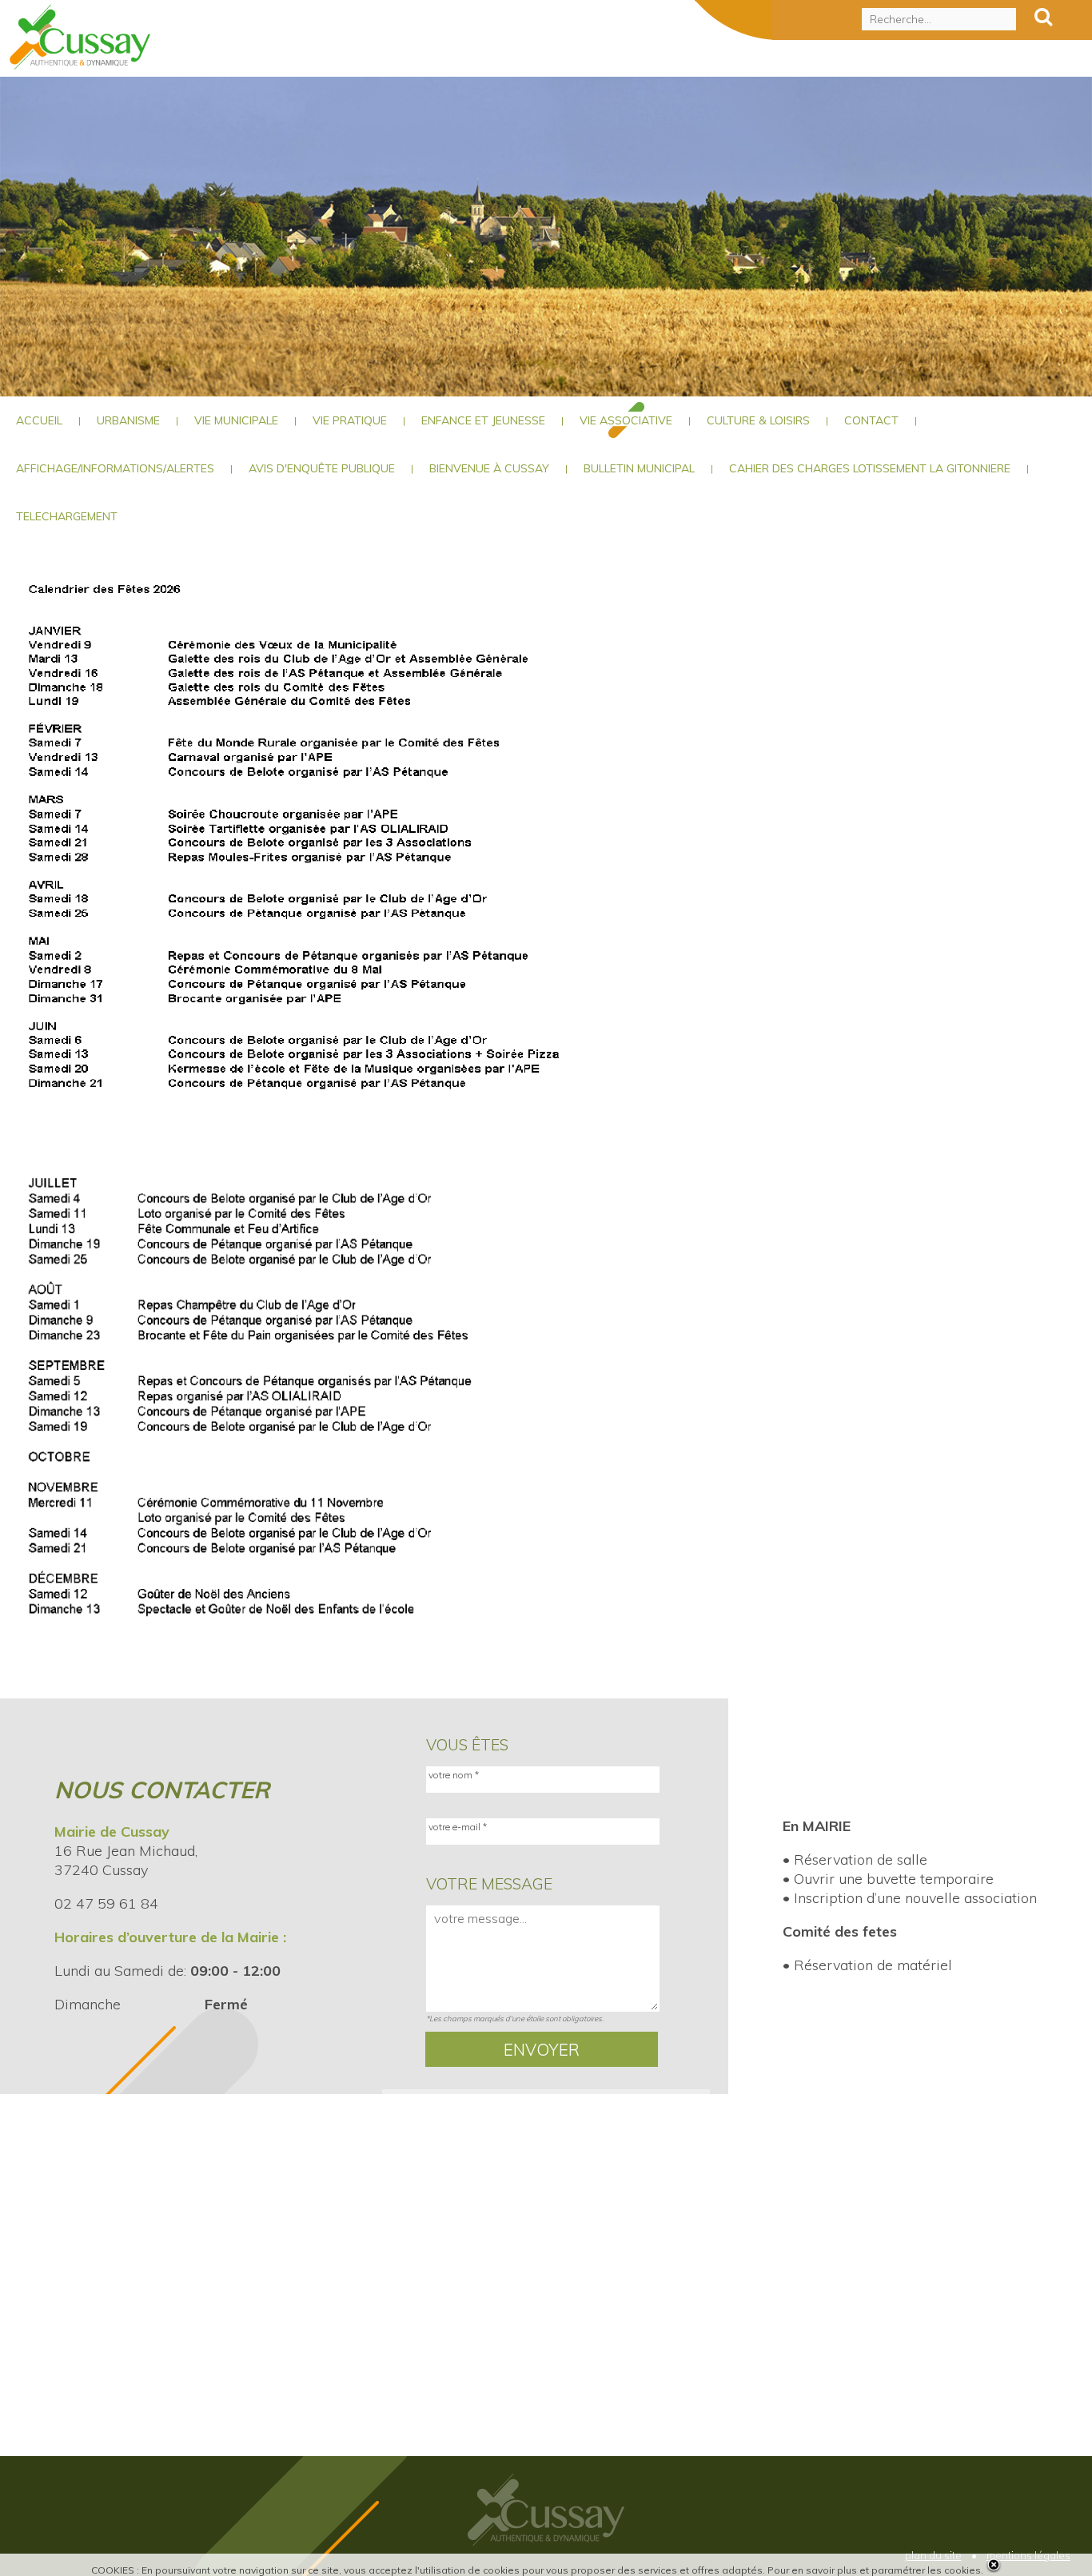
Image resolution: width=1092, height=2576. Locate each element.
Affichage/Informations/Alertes (115, 468)
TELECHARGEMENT (67, 516)
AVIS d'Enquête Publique (322, 468)
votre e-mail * (458, 1827)
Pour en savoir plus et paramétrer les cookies (874, 2570)
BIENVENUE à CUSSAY (489, 468)
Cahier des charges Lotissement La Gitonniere (870, 468)
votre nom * (454, 1775)
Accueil (39, 420)
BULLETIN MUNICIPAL (639, 468)
